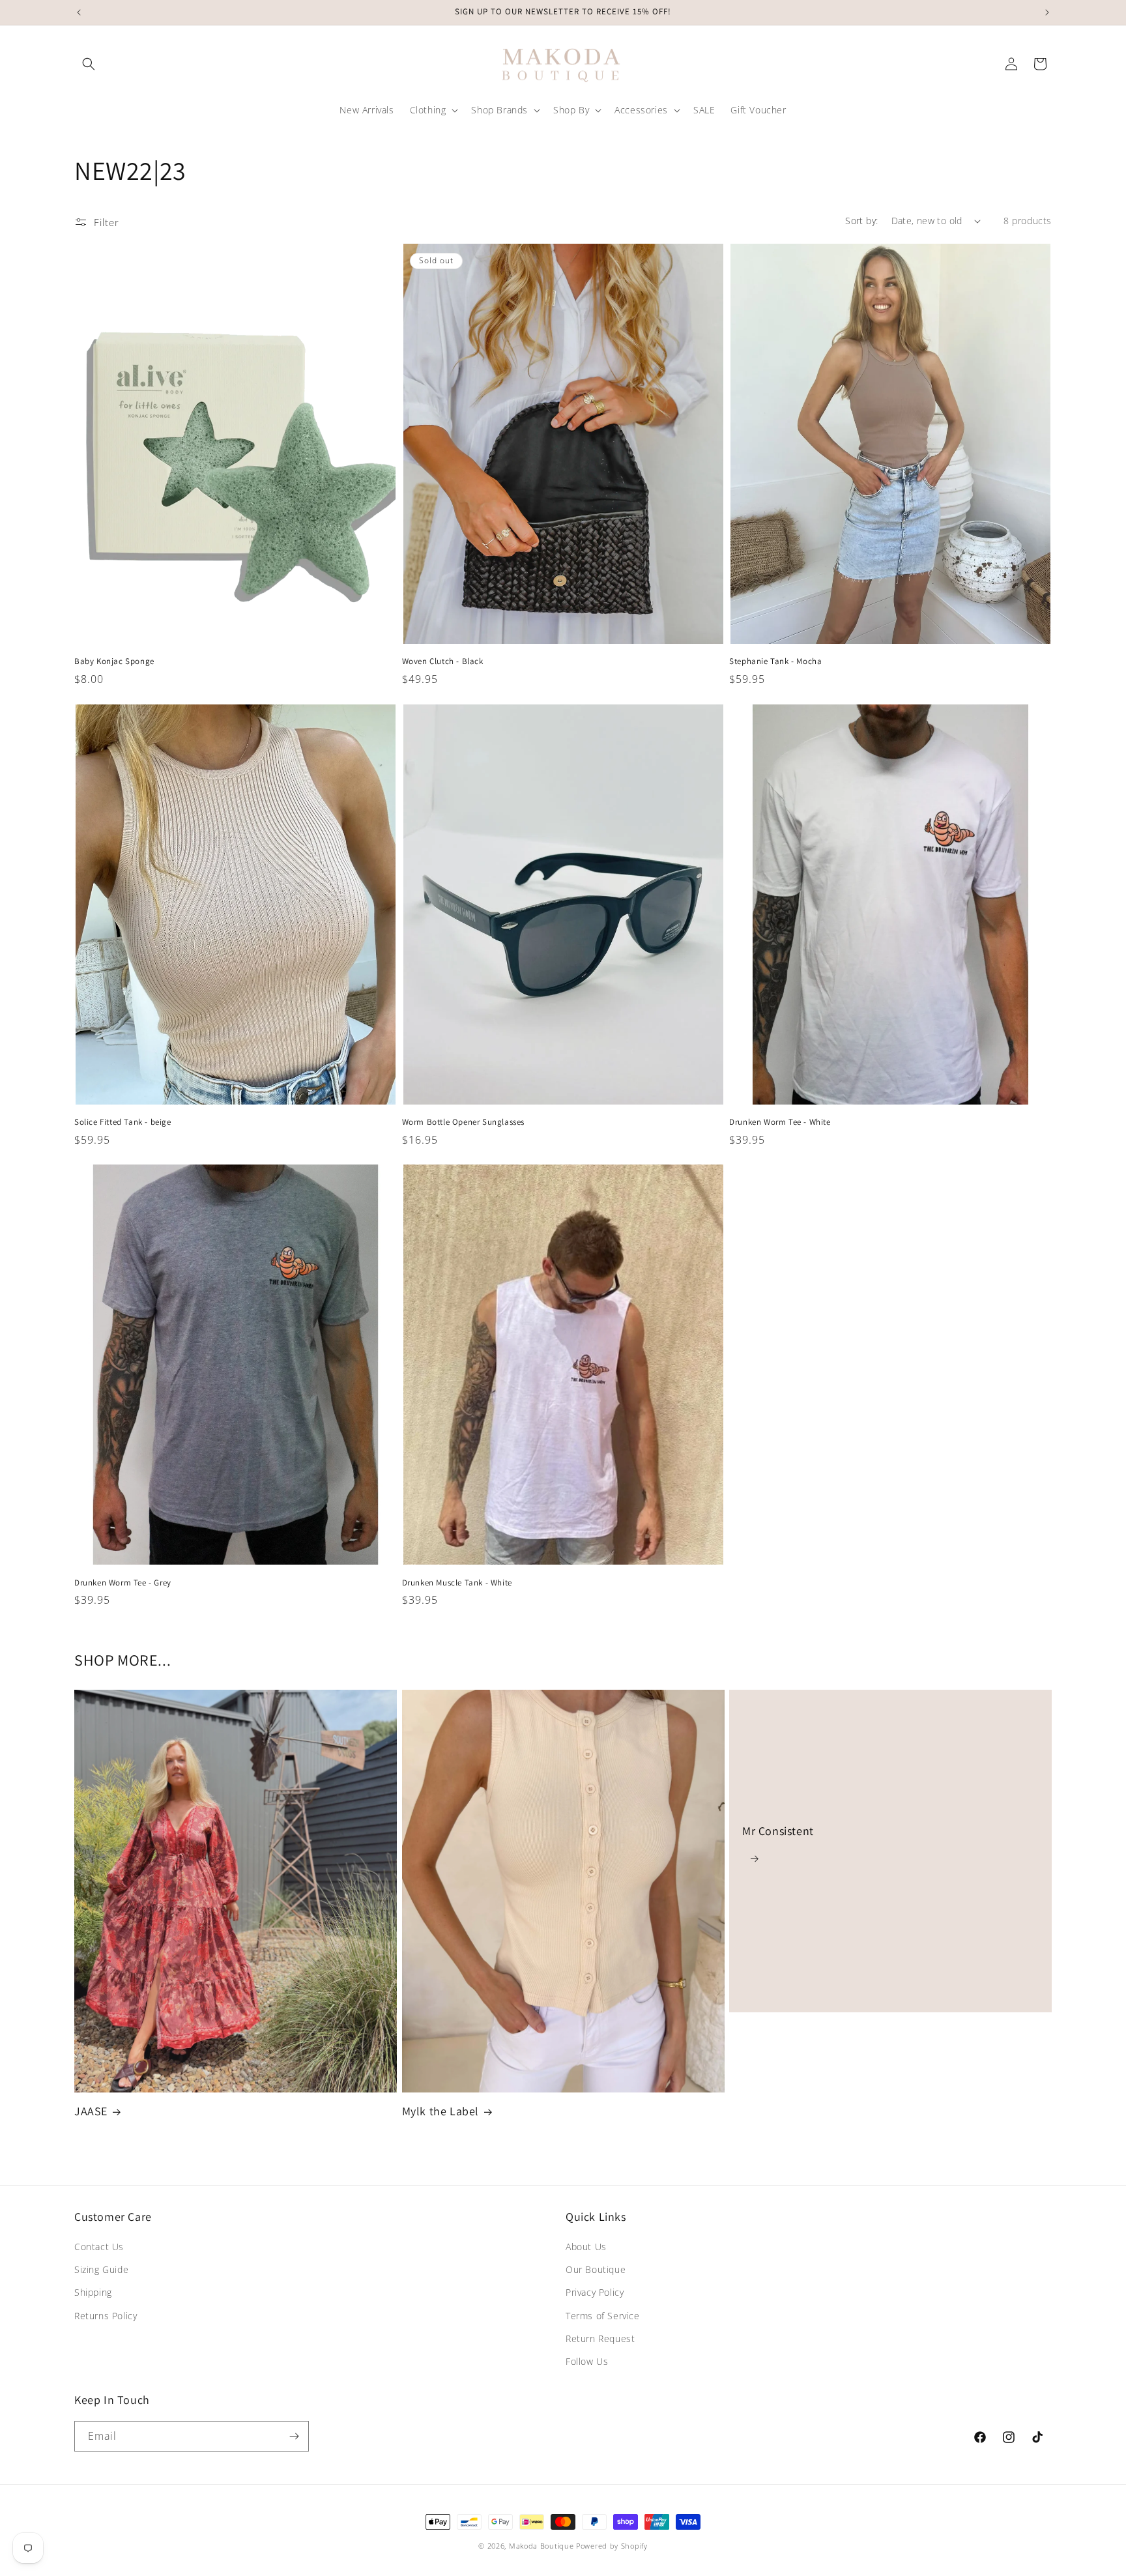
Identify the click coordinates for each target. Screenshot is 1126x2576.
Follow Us (587, 2361)
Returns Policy (106, 2316)
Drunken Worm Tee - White (780, 1122)
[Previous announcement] (79, 12)
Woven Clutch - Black (443, 661)
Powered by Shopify (612, 2546)
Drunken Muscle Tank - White (457, 1583)
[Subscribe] (294, 2436)
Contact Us (99, 2247)
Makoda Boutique (541, 2546)
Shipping (93, 2292)
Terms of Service (603, 2316)
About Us (586, 2247)
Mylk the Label (440, 2111)
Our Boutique (596, 2269)
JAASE (91, 2111)
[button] (89, 64)
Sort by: (861, 221)
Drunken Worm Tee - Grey (123, 1583)
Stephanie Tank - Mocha (775, 661)
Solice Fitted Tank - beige (123, 1122)
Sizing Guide (101, 2269)
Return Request (600, 2338)
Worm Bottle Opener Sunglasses (463, 1122)
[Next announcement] (1047, 12)
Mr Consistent (778, 1831)
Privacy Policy (595, 2292)
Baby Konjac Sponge (114, 661)
